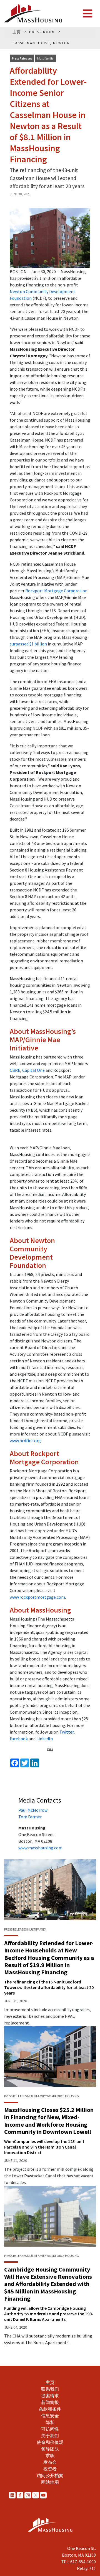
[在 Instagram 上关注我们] (28, 2495)
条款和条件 (50, 2409)
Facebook (19, 1739)
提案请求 (50, 2396)
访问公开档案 (50, 2475)
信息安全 (50, 2416)
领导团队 (50, 2449)
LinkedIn (45, 1739)
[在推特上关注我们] (36, 2495)
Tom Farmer (30, 1817)
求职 (50, 2455)
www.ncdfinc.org (25, 1440)
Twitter (67, 1732)
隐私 (50, 2422)
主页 (50, 2382)
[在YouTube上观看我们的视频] (43, 2495)
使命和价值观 (50, 2442)
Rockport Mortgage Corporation (56, 591)
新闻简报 (50, 2402)
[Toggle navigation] (87, 14)
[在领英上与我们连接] (12, 2495)
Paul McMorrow (33, 1810)
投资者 (50, 2469)
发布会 (50, 2462)
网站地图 (50, 2482)
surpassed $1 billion (28, 644)
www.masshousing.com (40, 1848)
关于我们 (50, 2436)
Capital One (33, 1070)
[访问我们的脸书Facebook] (20, 2495)
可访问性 (50, 2429)
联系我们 (50, 2389)
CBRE (15, 1070)
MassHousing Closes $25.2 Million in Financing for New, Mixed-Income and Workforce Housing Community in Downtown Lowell (49, 2121)
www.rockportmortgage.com (37, 1597)
